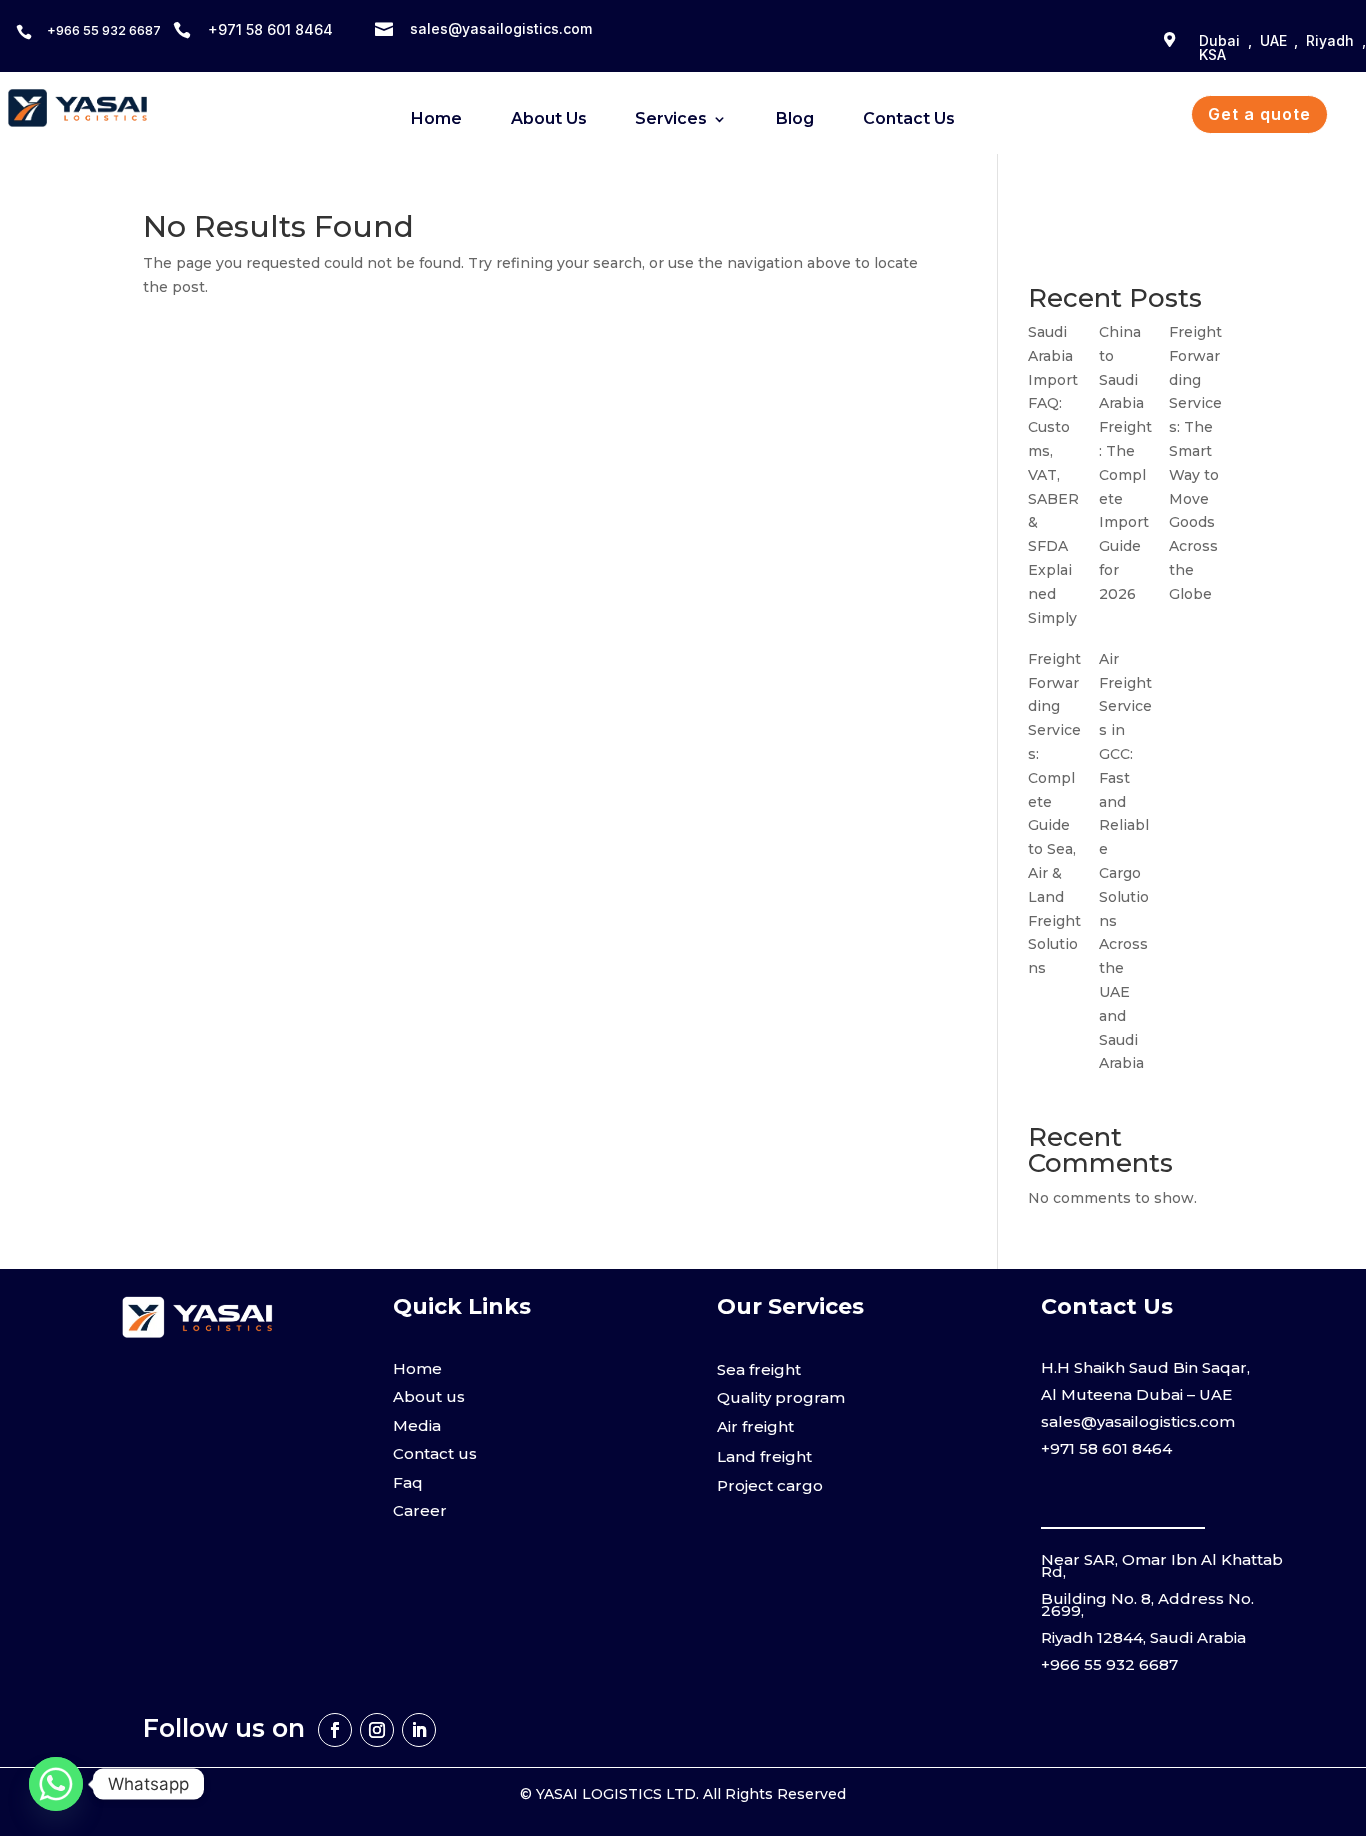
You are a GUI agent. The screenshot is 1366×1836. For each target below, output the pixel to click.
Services (671, 120)
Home (436, 120)
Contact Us (909, 120)
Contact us (435, 1453)
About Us (549, 120)
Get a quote (1259, 114)
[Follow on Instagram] (377, 1730)
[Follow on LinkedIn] (419, 1730)
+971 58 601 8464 (1106, 1448)
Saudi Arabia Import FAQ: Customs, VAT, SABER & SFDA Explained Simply (1053, 475)
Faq (408, 1482)
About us (429, 1396)
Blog (795, 120)
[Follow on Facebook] (335, 1730)
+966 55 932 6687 (104, 30)
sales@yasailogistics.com (501, 28)
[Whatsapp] (56, 1784)
